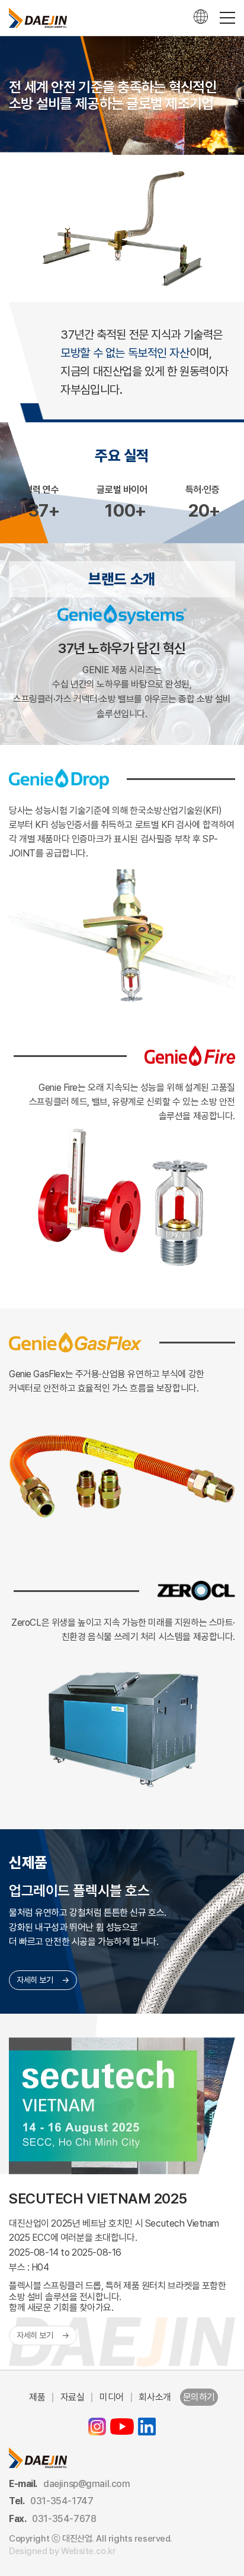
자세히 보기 (35, 1980)
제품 (37, 2397)
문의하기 (199, 2397)
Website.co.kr (89, 2551)
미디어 (112, 2397)
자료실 (73, 2397)
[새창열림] (97, 2427)
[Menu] (227, 18)
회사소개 (155, 2397)
